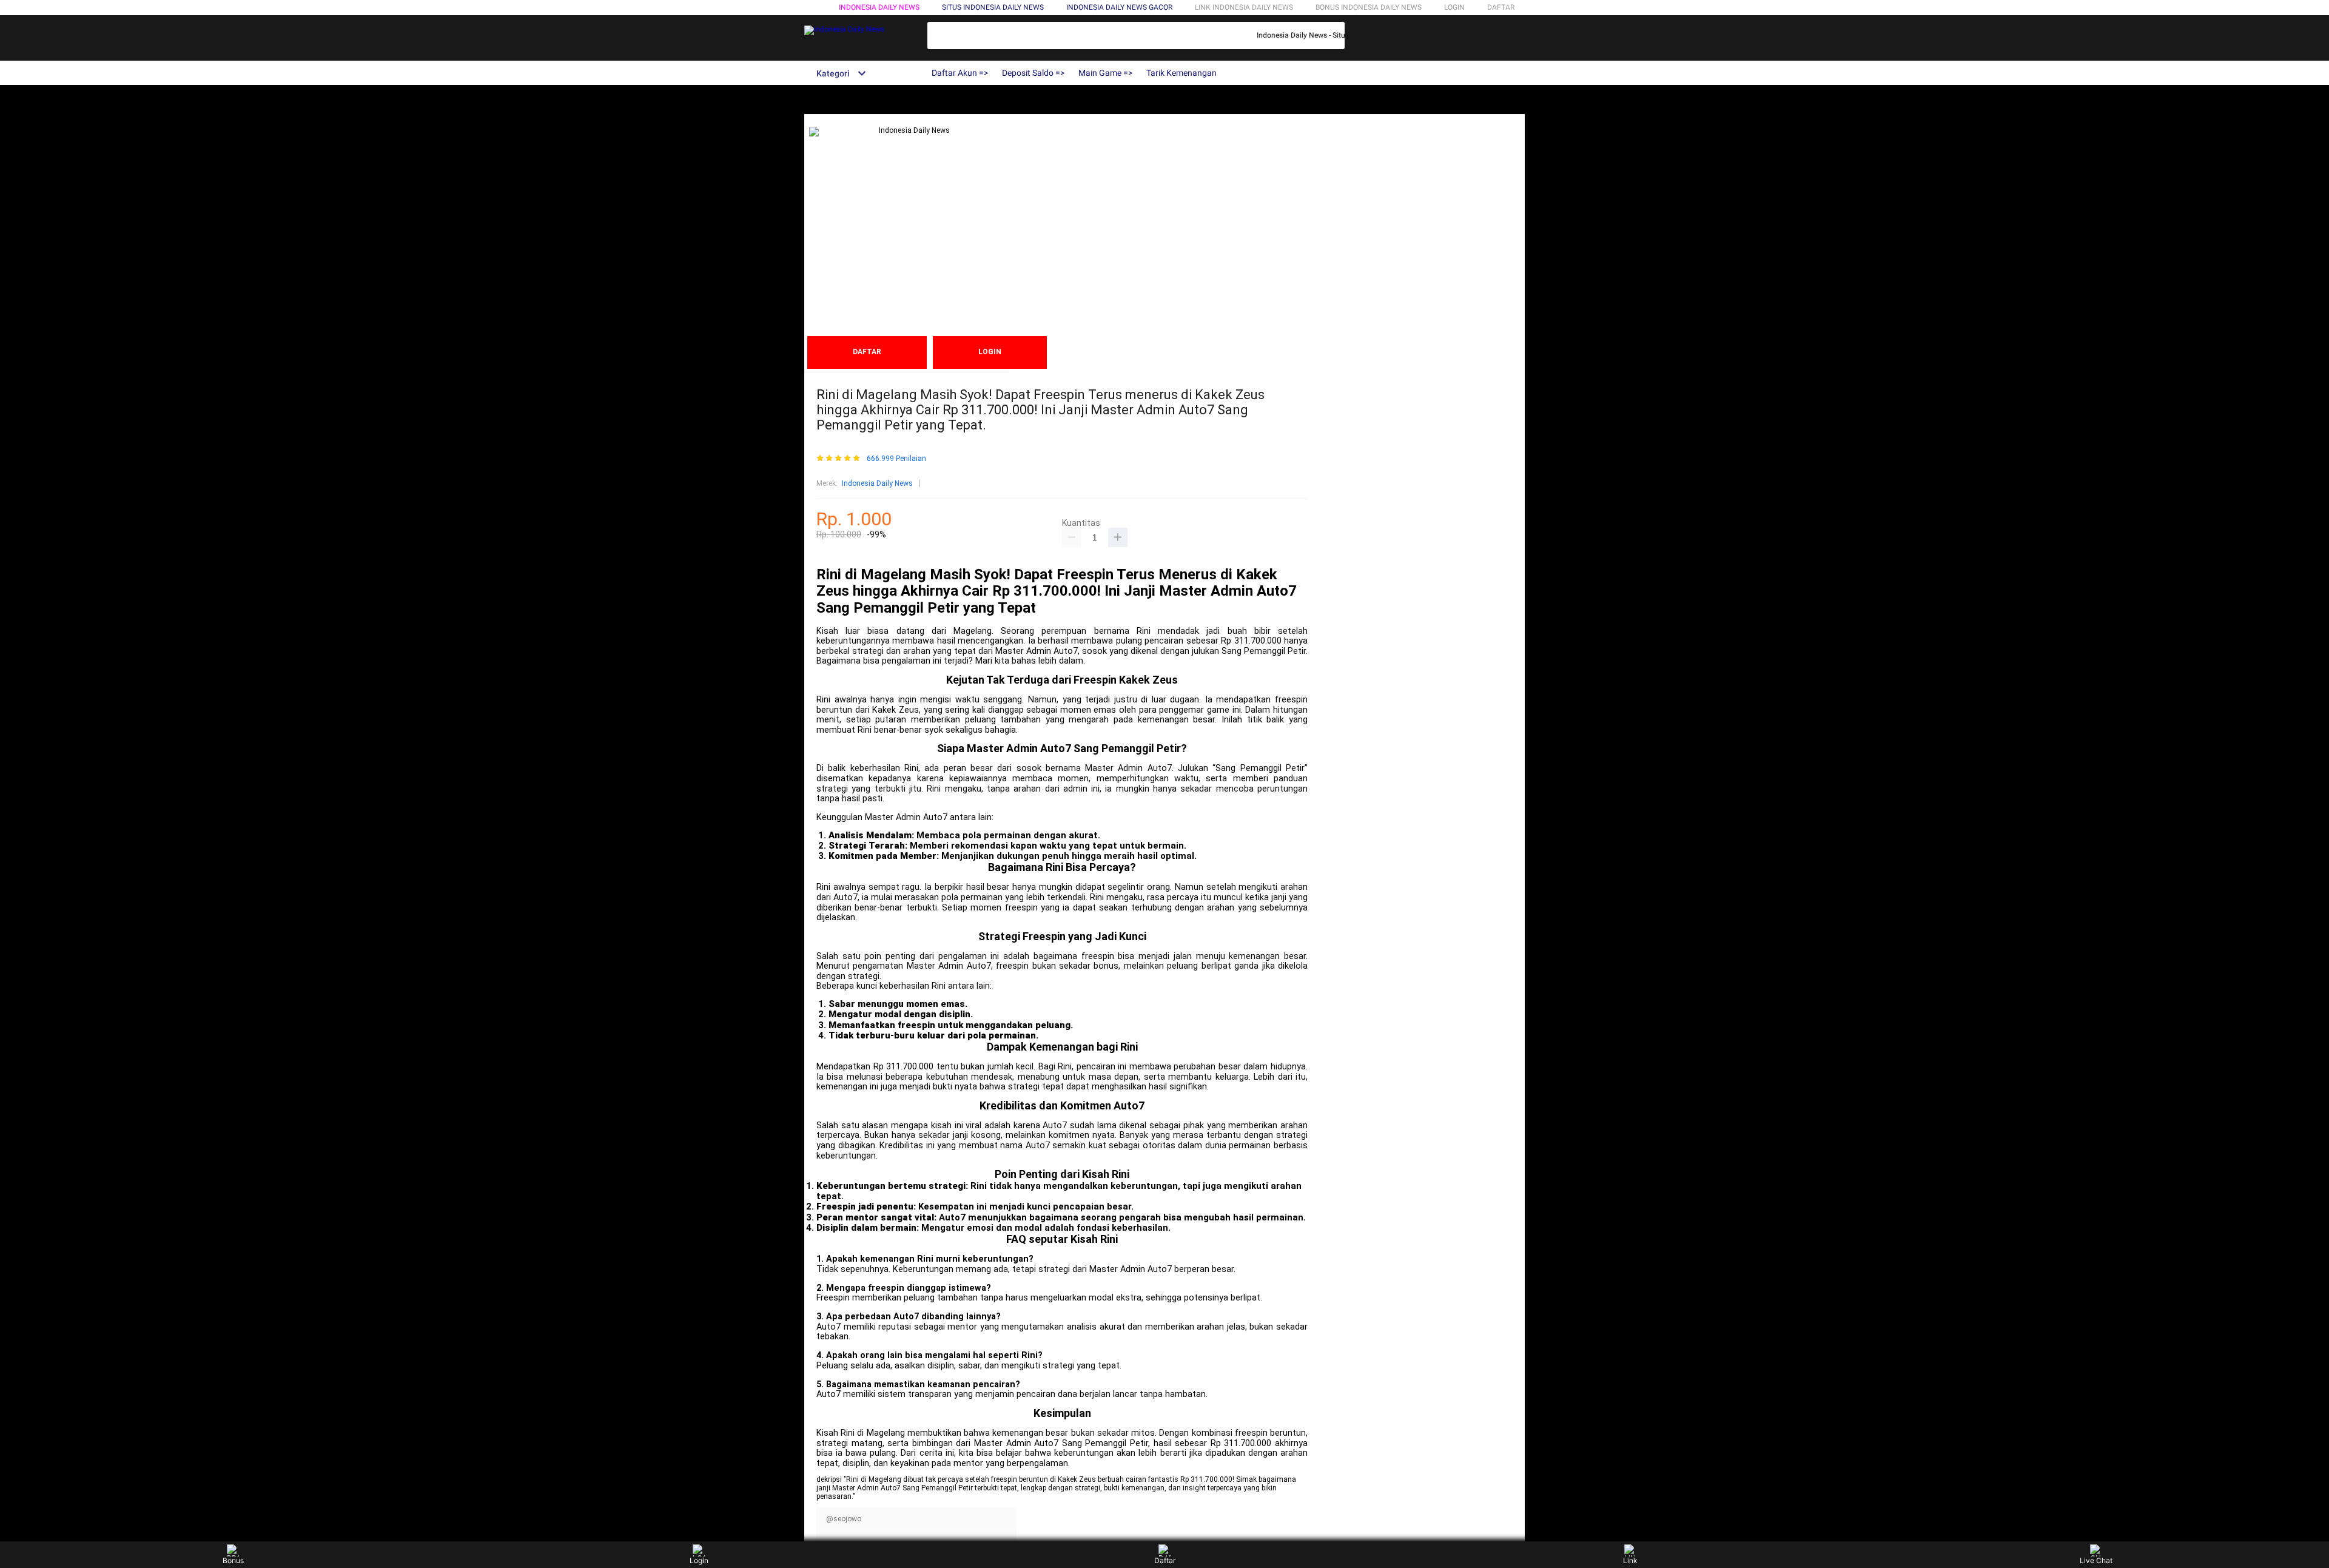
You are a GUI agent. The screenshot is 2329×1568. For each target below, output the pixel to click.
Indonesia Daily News (879, 7)
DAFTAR (1501, 7)
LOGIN (1454, 7)
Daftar (1165, 1560)
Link (1630, 1560)
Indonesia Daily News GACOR (1119, 7)
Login (699, 1560)
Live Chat (2096, 1560)
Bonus (233, 1560)
